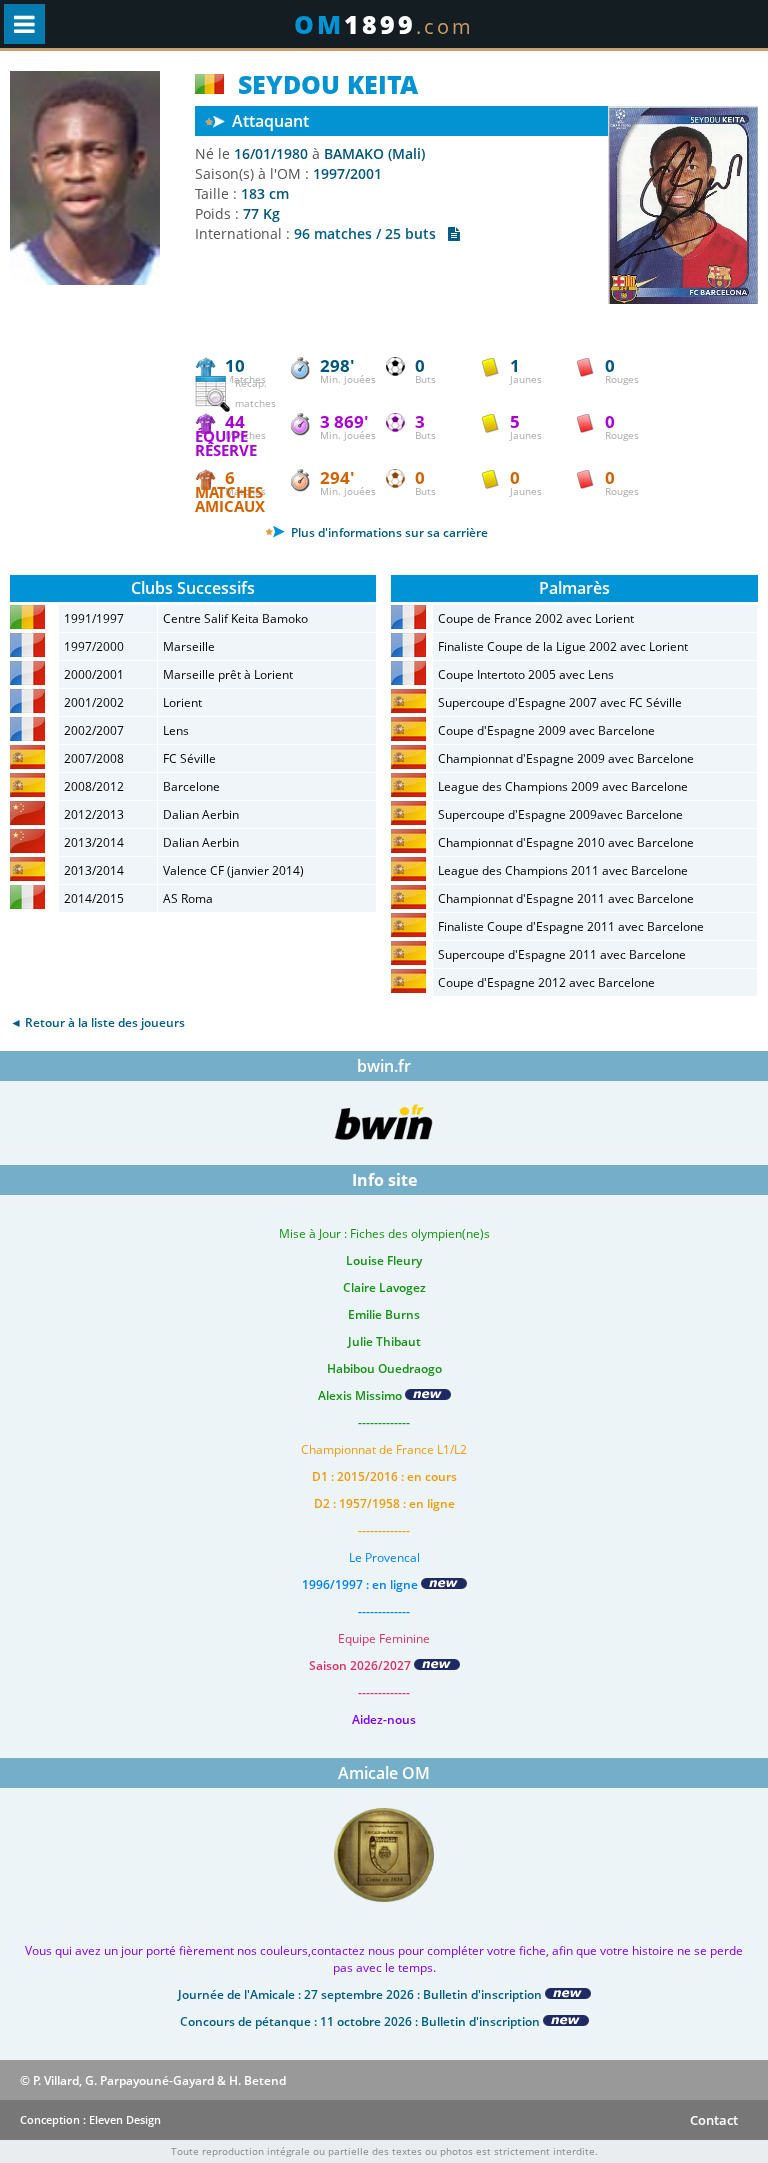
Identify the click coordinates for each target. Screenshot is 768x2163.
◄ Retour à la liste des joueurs (97, 1022)
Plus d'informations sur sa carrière (388, 532)
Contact (714, 2120)
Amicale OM (384, 1773)
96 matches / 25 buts (371, 233)
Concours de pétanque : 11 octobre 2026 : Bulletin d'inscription (361, 2021)
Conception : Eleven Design (90, 2119)
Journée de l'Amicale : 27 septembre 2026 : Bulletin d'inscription (361, 1994)
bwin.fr (384, 1066)
